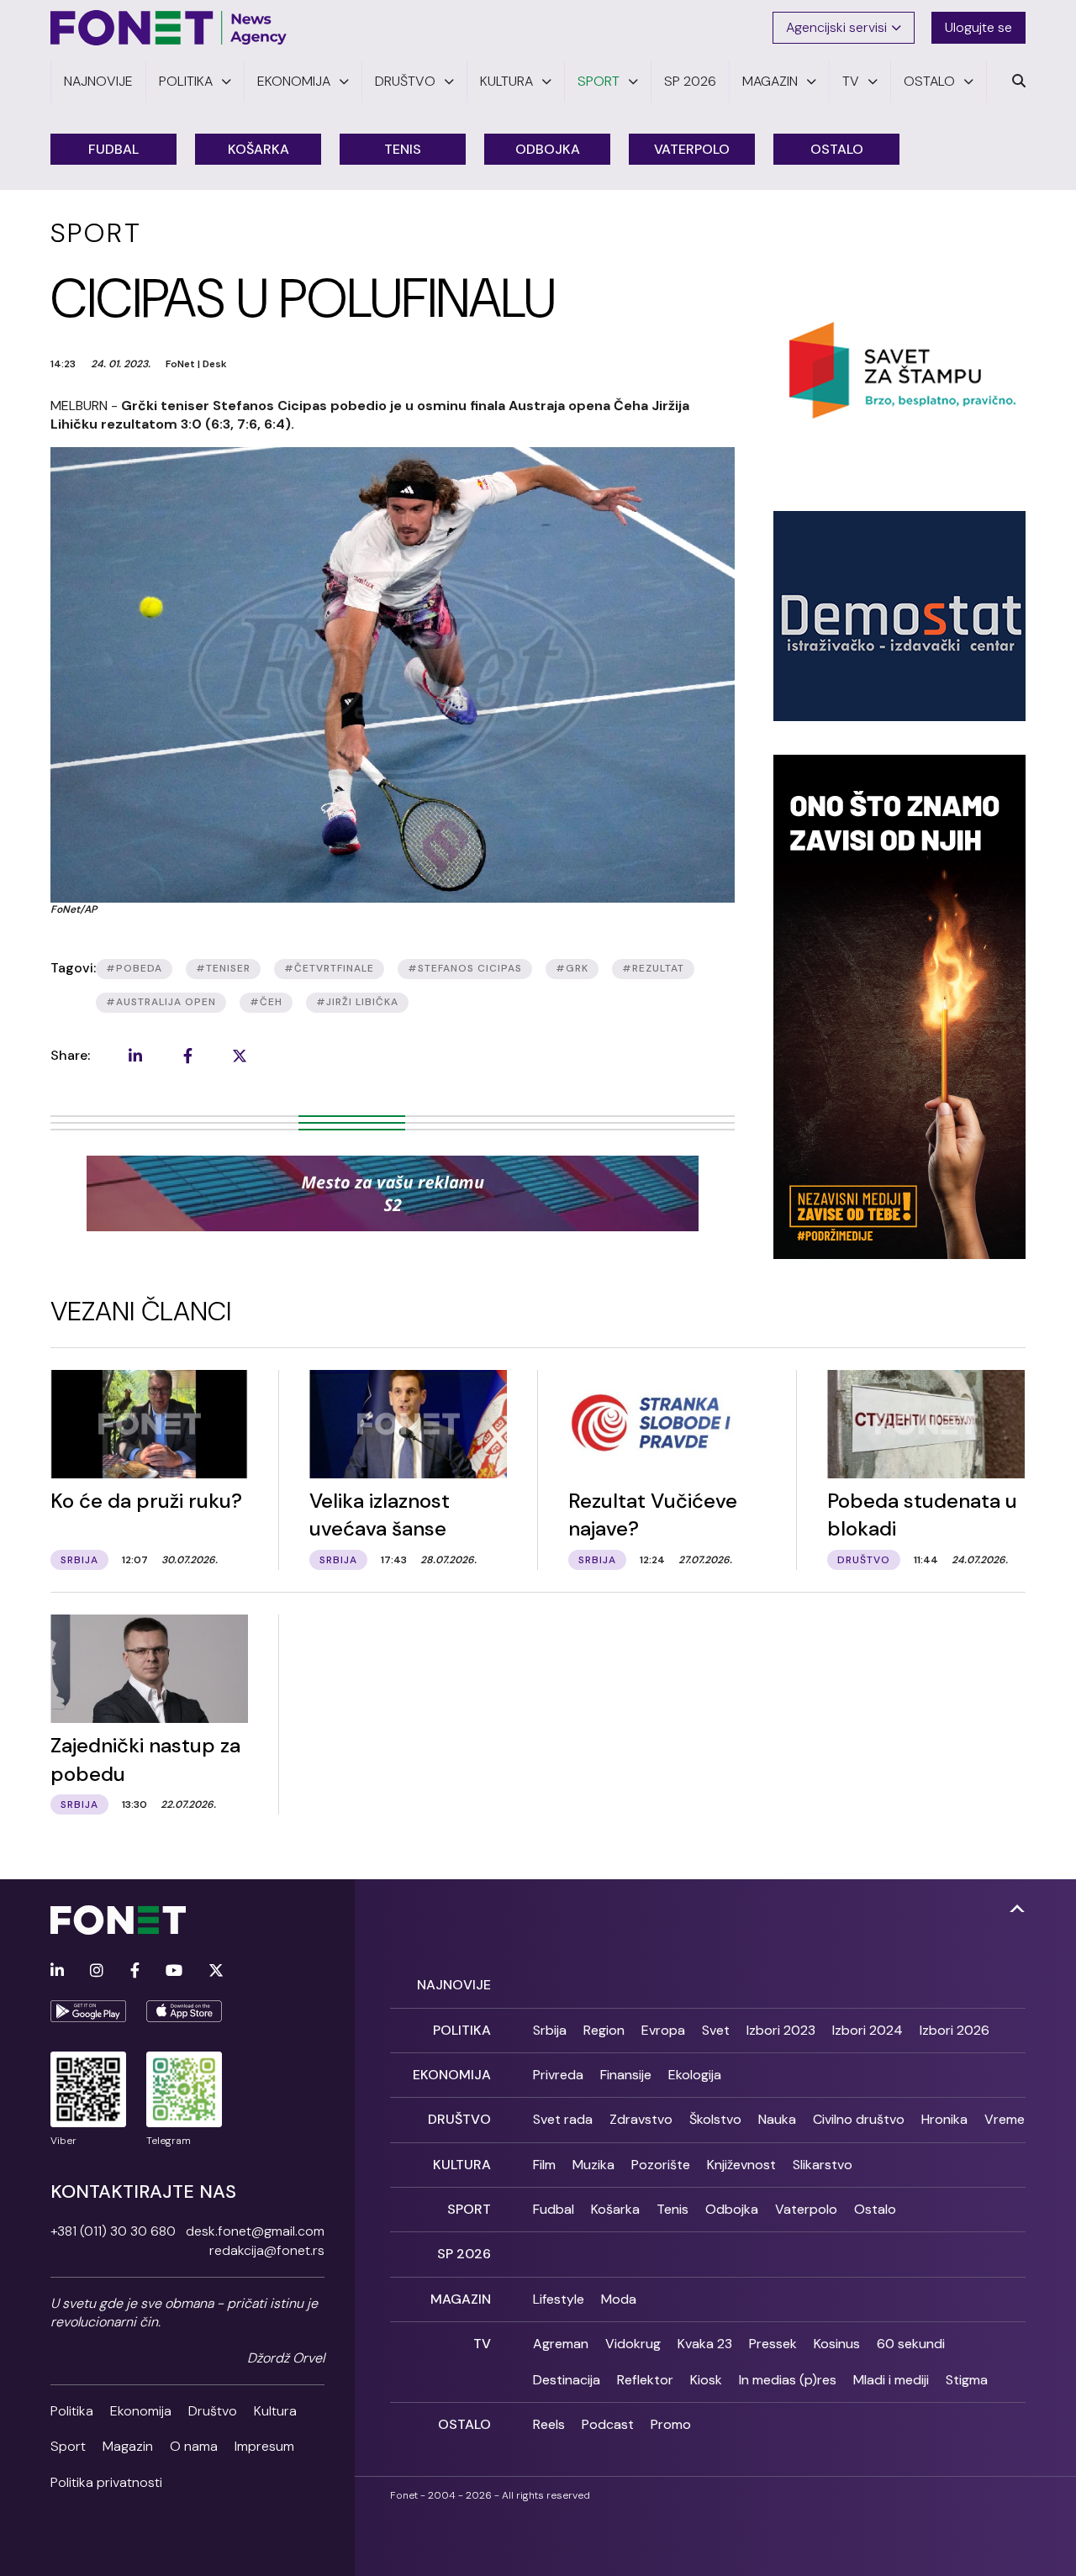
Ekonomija (141, 2411)
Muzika (593, 2165)
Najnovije (454, 1985)
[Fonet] (169, 28)
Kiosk (706, 2380)
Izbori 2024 (868, 2030)
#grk (572, 968)
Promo (671, 2424)
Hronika (944, 2119)
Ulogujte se (978, 27)
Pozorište (661, 2165)
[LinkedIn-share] (135, 1056)
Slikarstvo (823, 2165)
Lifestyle (559, 2299)
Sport (68, 2446)
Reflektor (645, 2380)
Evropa (663, 2030)
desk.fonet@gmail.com (255, 2231)
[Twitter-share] (240, 1056)
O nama (194, 2446)
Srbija (550, 2030)
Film (544, 2165)
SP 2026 (464, 2254)
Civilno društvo (859, 2119)
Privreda (558, 2075)
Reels (549, 2424)
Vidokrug (633, 2344)
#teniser (223, 968)
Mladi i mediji (891, 2380)
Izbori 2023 (781, 2030)
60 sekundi (911, 2344)
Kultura (275, 2411)
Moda (619, 2299)
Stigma (967, 2380)
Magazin (128, 2446)
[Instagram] (97, 1971)
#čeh (266, 1002)
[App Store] (184, 2011)
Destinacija (567, 2380)
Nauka (777, 2119)
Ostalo (837, 149)
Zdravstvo (641, 2119)
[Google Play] (88, 2011)
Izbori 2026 (955, 2030)
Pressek (773, 2344)
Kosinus (837, 2344)
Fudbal (113, 149)
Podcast (608, 2424)
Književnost (741, 2165)
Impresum (264, 2446)
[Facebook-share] (187, 1056)
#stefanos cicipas (465, 968)
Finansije (626, 2075)
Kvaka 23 (705, 2344)
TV (482, 2344)
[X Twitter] (216, 1971)
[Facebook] (135, 1971)
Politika (72, 2411)
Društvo (213, 2411)
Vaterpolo (692, 149)
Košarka (258, 149)
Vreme (1005, 2119)
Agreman (561, 2344)
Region (604, 2030)
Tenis (403, 149)
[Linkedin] (57, 1971)
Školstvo (715, 2119)
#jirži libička (357, 1002)
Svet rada (563, 2119)
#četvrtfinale (329, 968)
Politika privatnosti (106, 2482)
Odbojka (548, 149)
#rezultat (653, 968)
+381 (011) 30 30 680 (113, 2231)
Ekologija (695, 2075)
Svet (716, 2030)
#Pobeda (134, 968)
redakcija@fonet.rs (267, 2250)
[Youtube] (174, 1971)
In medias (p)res (788, 2380)
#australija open (161, 1002)
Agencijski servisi (836, 27)
